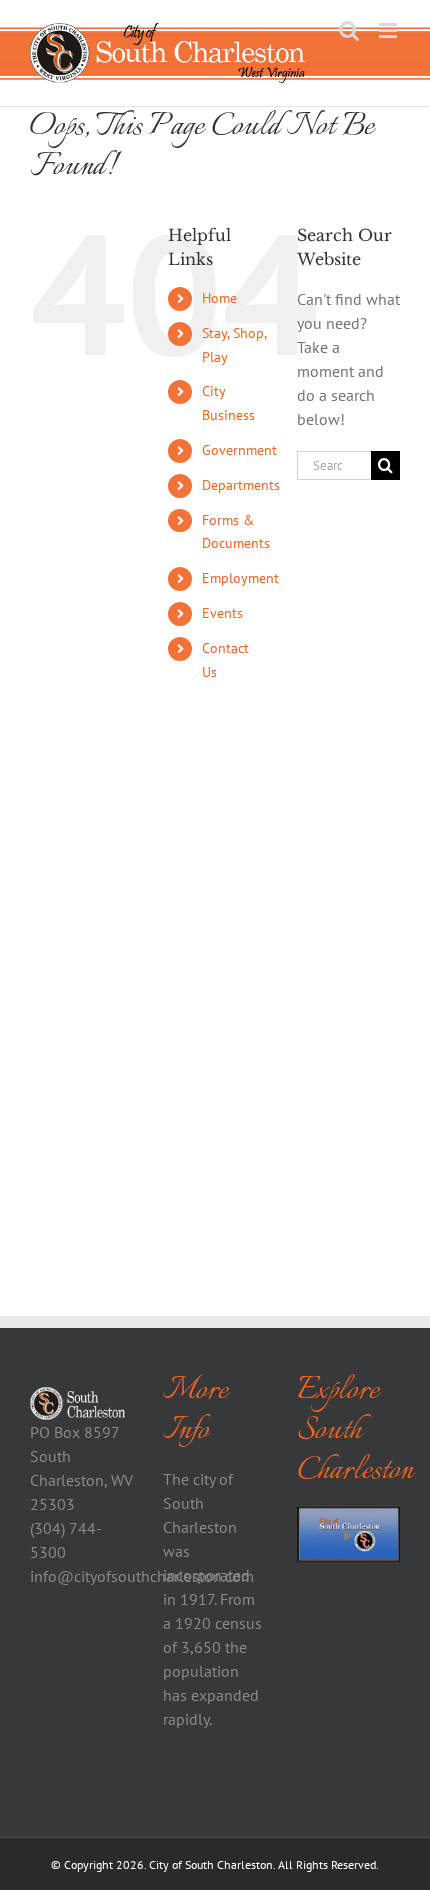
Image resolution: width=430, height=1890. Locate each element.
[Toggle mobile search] (349, 30)
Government (239, 450)
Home (219, 298)
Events (222, 613)
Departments (241, 485)
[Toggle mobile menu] (389, 30)
